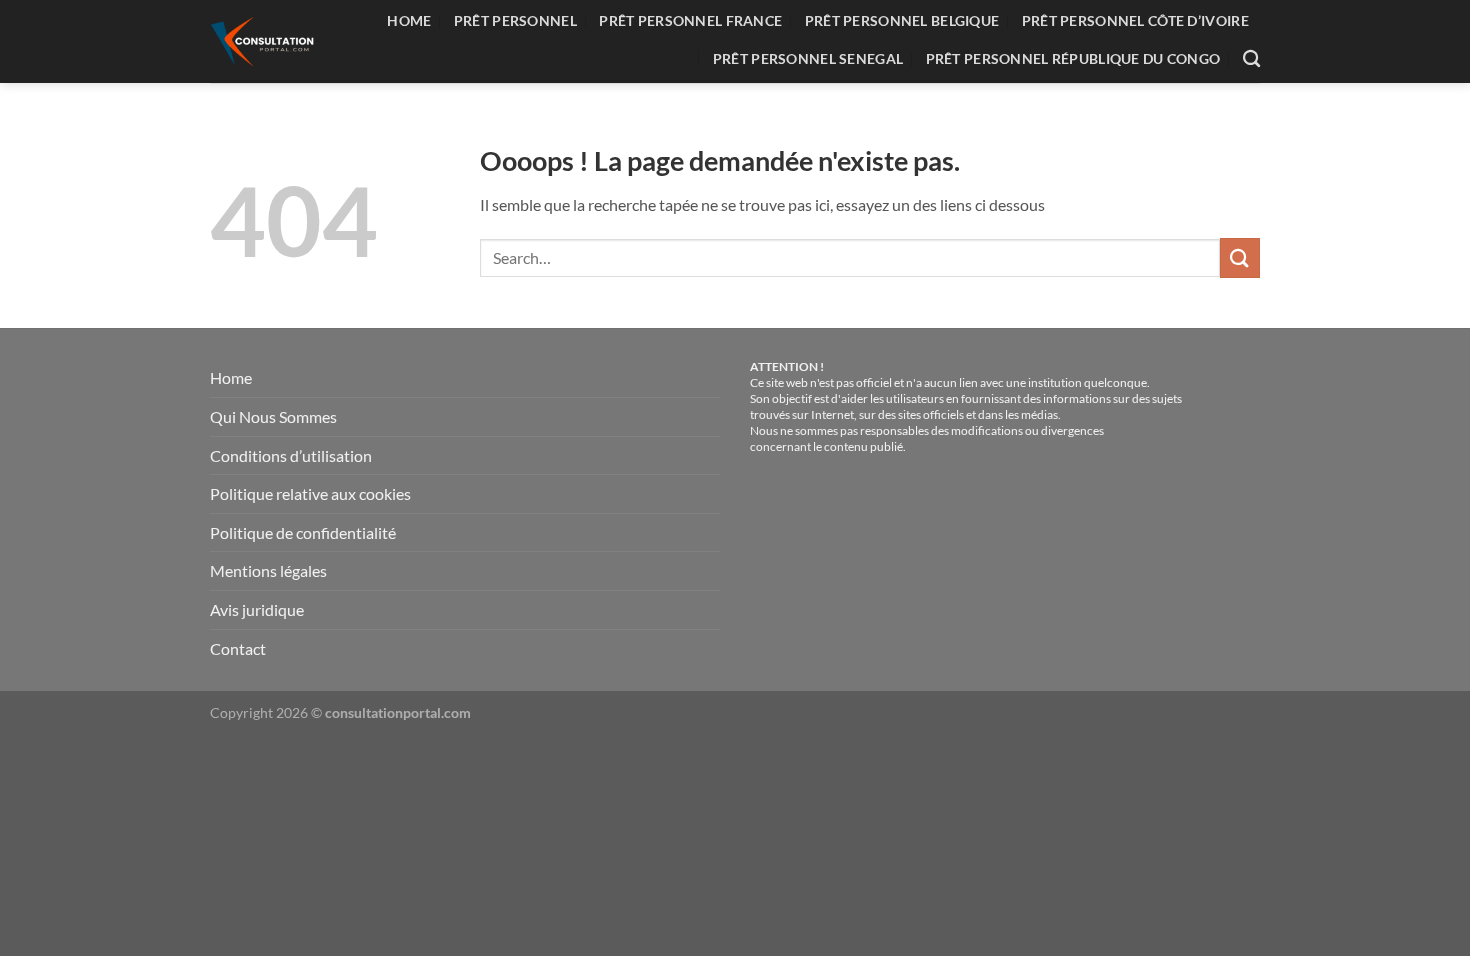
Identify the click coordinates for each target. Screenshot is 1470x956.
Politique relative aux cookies (310, 493)
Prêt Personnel (515, 20)
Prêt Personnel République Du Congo (1073, 58)
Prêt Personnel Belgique (902, 20)
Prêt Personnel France (690, 20)
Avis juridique (257, 609)
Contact (238, 648)
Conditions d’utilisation (291, 455)
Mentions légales (268, 570)
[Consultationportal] (266, 42)
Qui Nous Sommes (273, 416)
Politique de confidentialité (303, 532)
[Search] (1251, 59)
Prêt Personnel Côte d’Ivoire (1135, 20)
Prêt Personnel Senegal (808, 58)
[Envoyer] (1240, 257)
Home (409, 20)
